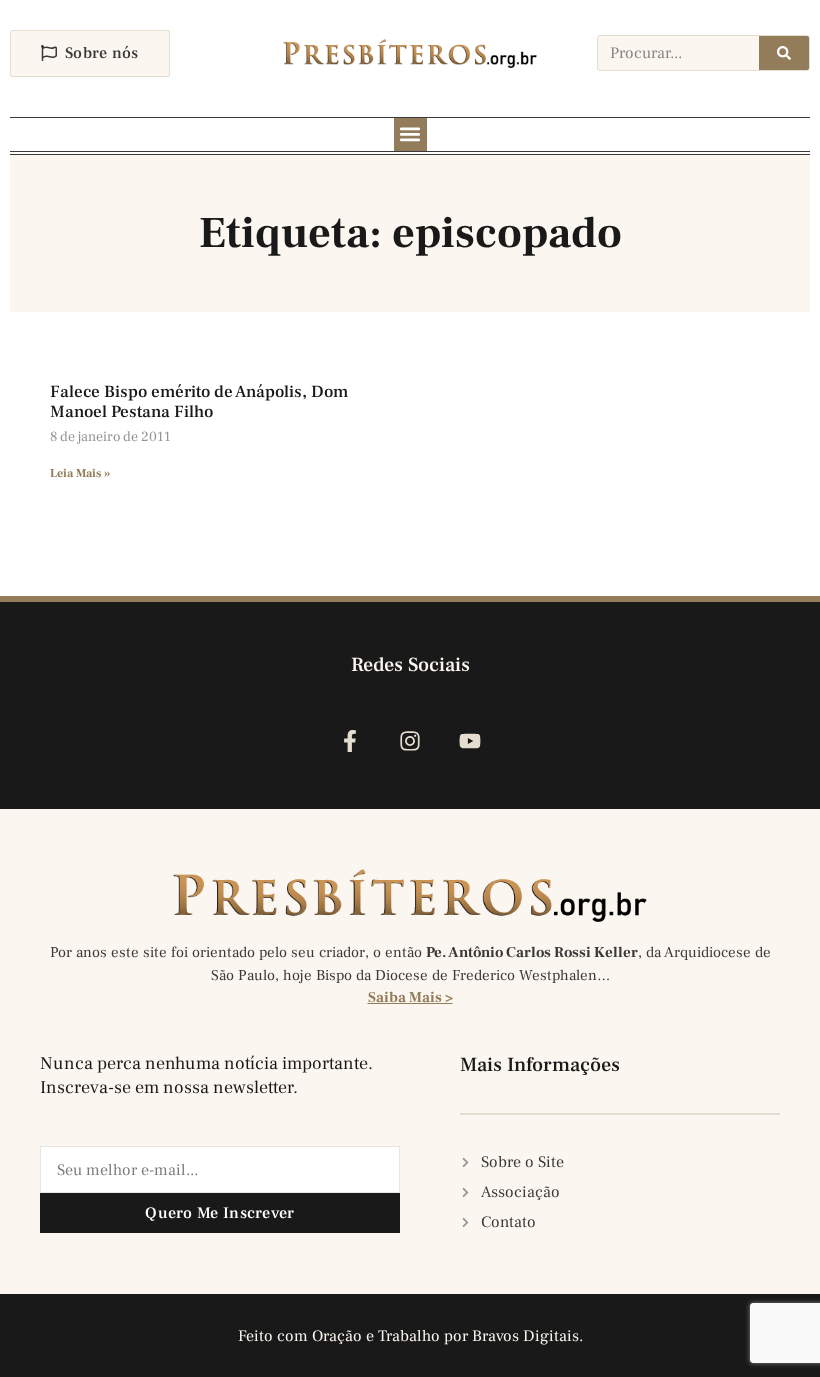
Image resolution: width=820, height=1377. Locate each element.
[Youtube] (470, 740)
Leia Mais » (80, 473)
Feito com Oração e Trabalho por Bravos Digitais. (410, 1336)
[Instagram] (409, 740)
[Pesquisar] (784, 53)
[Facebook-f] (349, 740)
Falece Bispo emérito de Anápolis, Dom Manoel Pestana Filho (199, 402)
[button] (410, 134)
